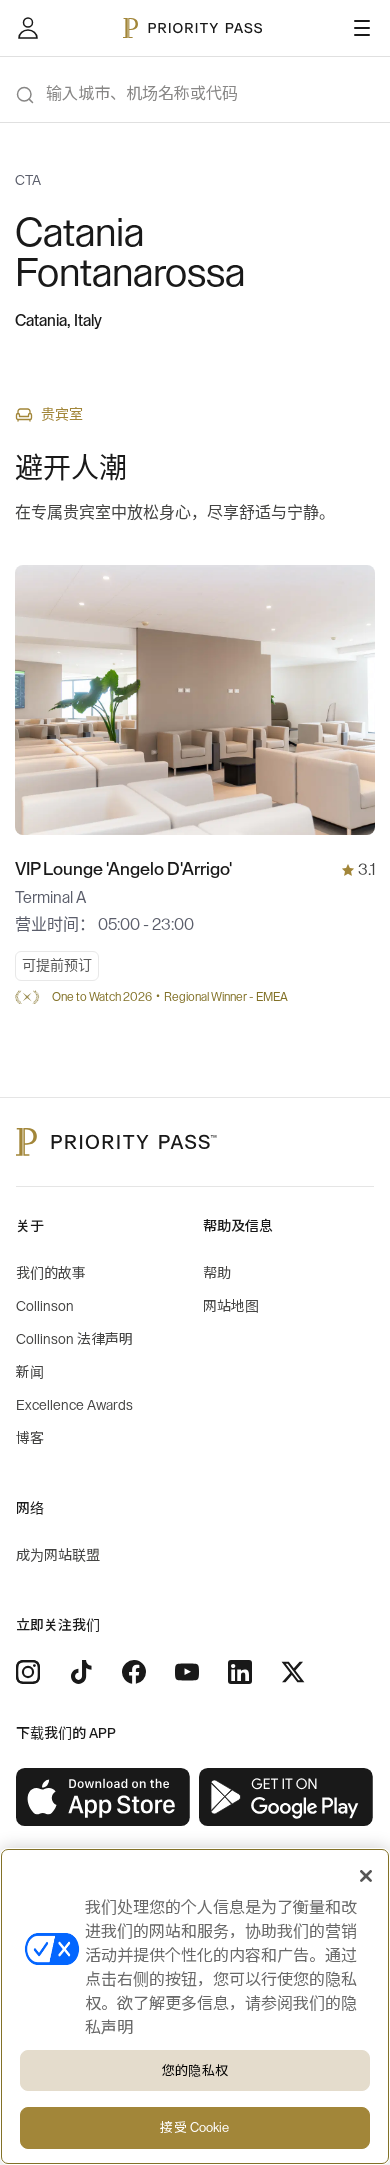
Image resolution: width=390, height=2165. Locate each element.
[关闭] (366, 1876)
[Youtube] (187, 1672)
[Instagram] (28, 1672)
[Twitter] (293, 1672)
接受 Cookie (194, 2127)
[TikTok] (81, 1672)
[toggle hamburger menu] (362, 28)
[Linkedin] (240, 1672)
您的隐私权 (195, 2070)
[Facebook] (134, 1672)
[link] (103, 1797)
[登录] (28, 28)
